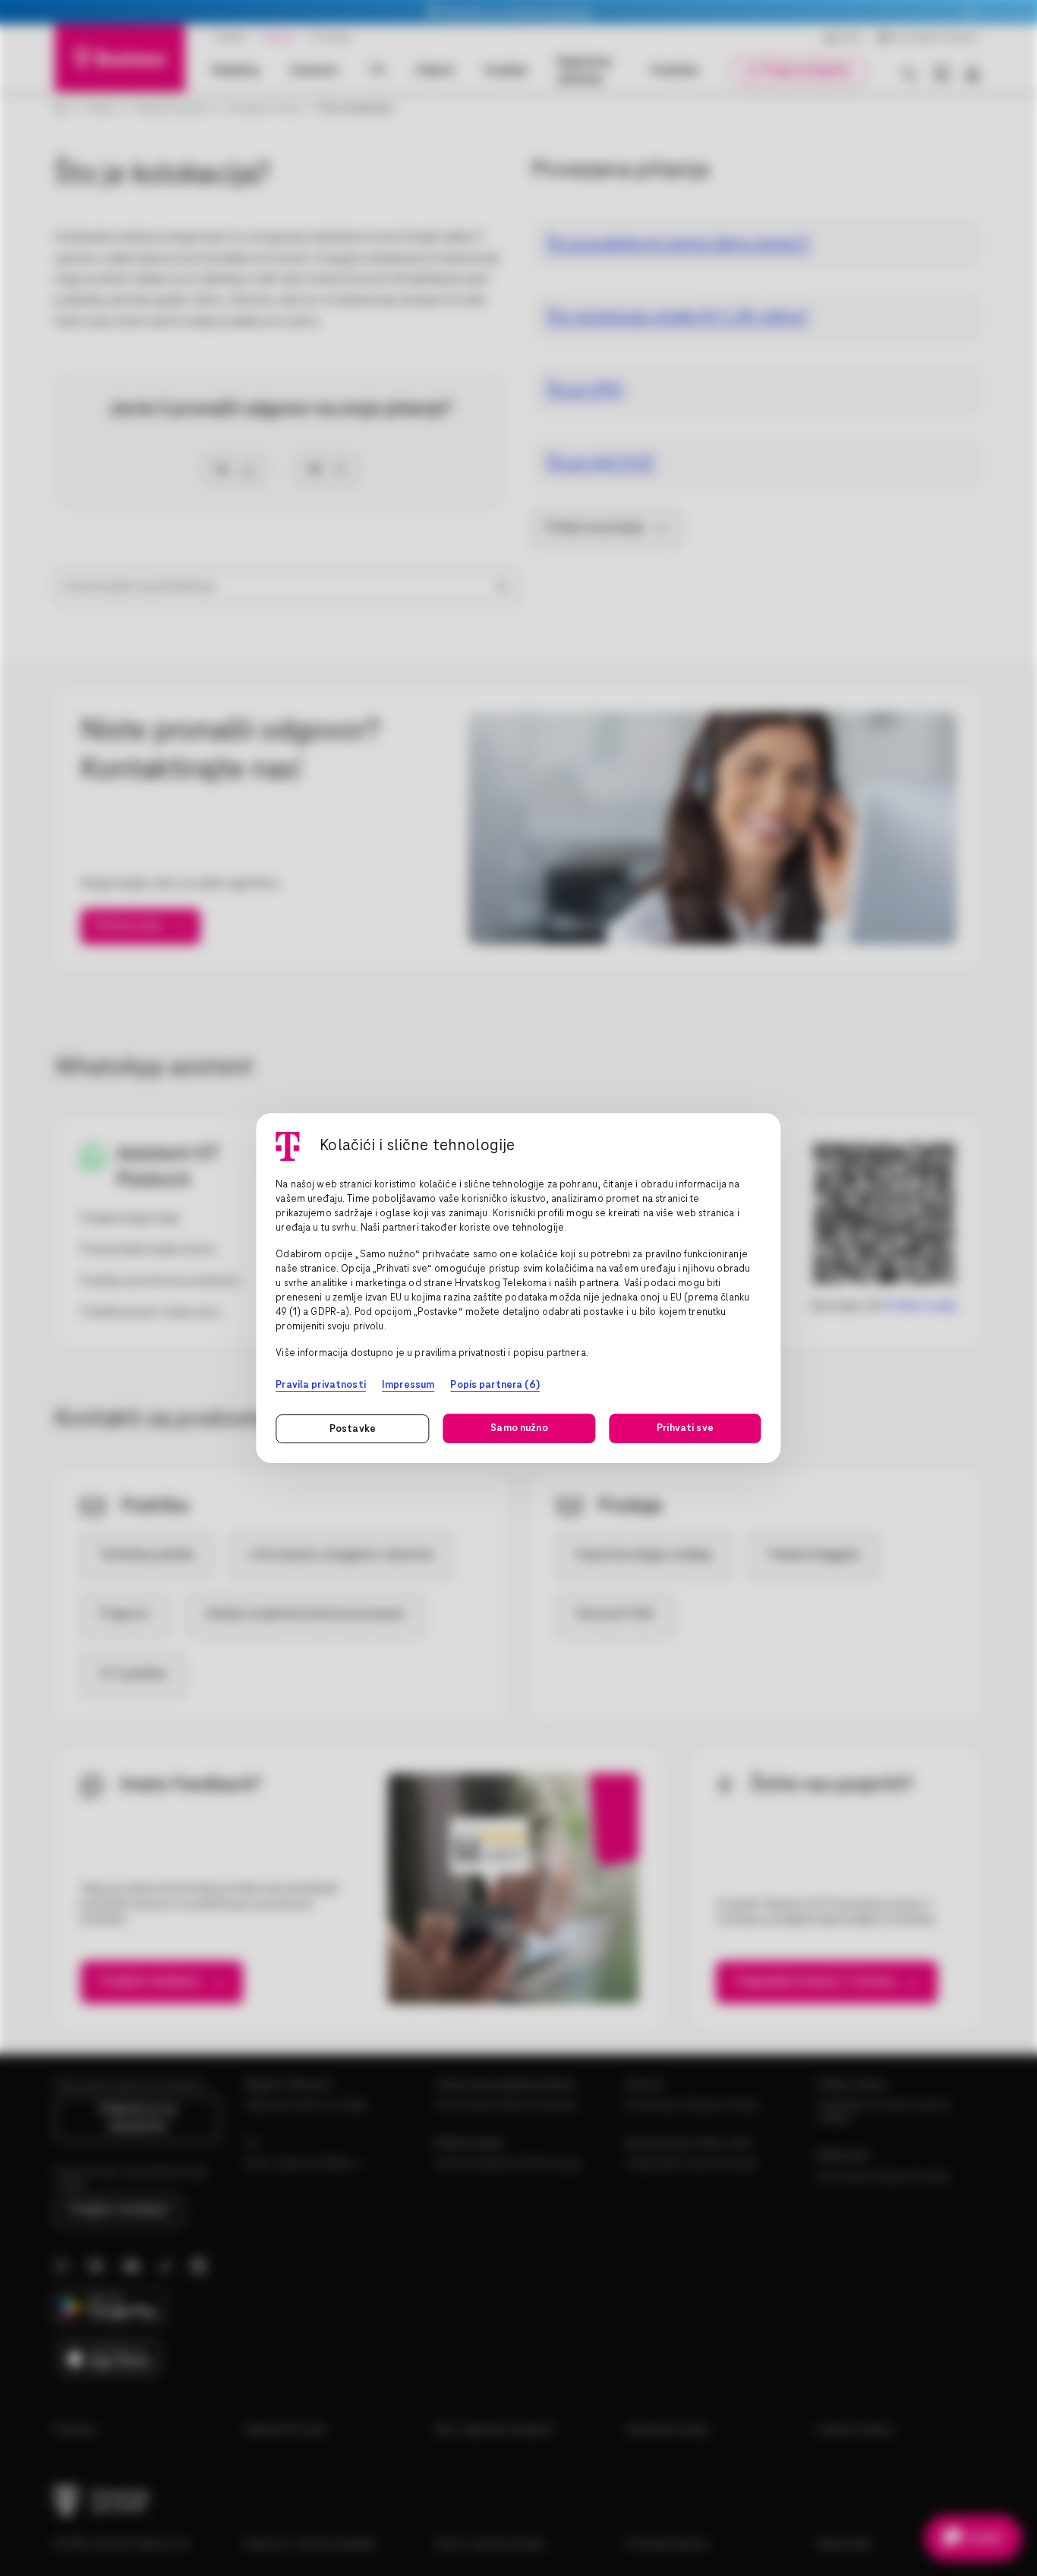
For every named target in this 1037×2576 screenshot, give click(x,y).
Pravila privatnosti (321, 1385)
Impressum (408, 1385)
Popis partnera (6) (495, 1385)
